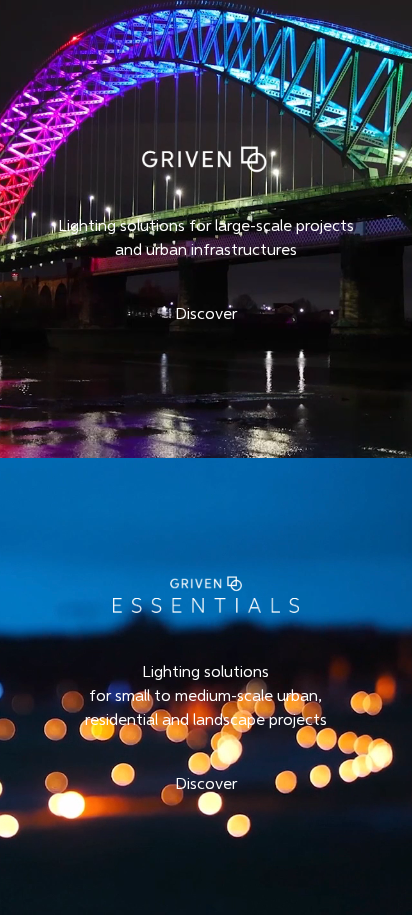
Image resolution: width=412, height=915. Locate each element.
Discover (206, 315)
